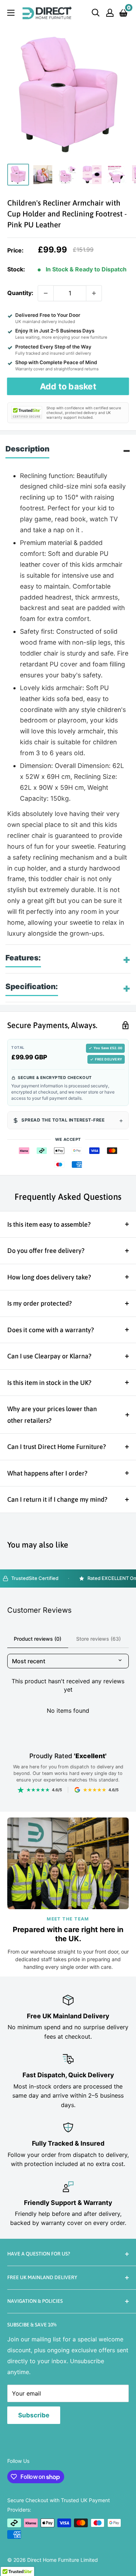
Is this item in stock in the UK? (49, 1383)
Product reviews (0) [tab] (38, 1639)
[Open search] (96, 13)
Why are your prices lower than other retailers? (52, 1415)
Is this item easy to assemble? (49, 1224)
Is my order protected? (40, 1303)
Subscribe (34, 2415)
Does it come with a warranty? (51, 1330)
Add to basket (68, 386)
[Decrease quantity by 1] (46, 293)
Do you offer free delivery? (46, 1251)
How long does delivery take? (49, 1277)
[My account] (110, 13)
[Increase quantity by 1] (94, 293)
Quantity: (20, 293)
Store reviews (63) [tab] (98, 1639)
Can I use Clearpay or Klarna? (49, 1356)
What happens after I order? (47, 1473)
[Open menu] (11, 13)
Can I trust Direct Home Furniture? (57, 1447)
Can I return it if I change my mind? (57, 1499)
